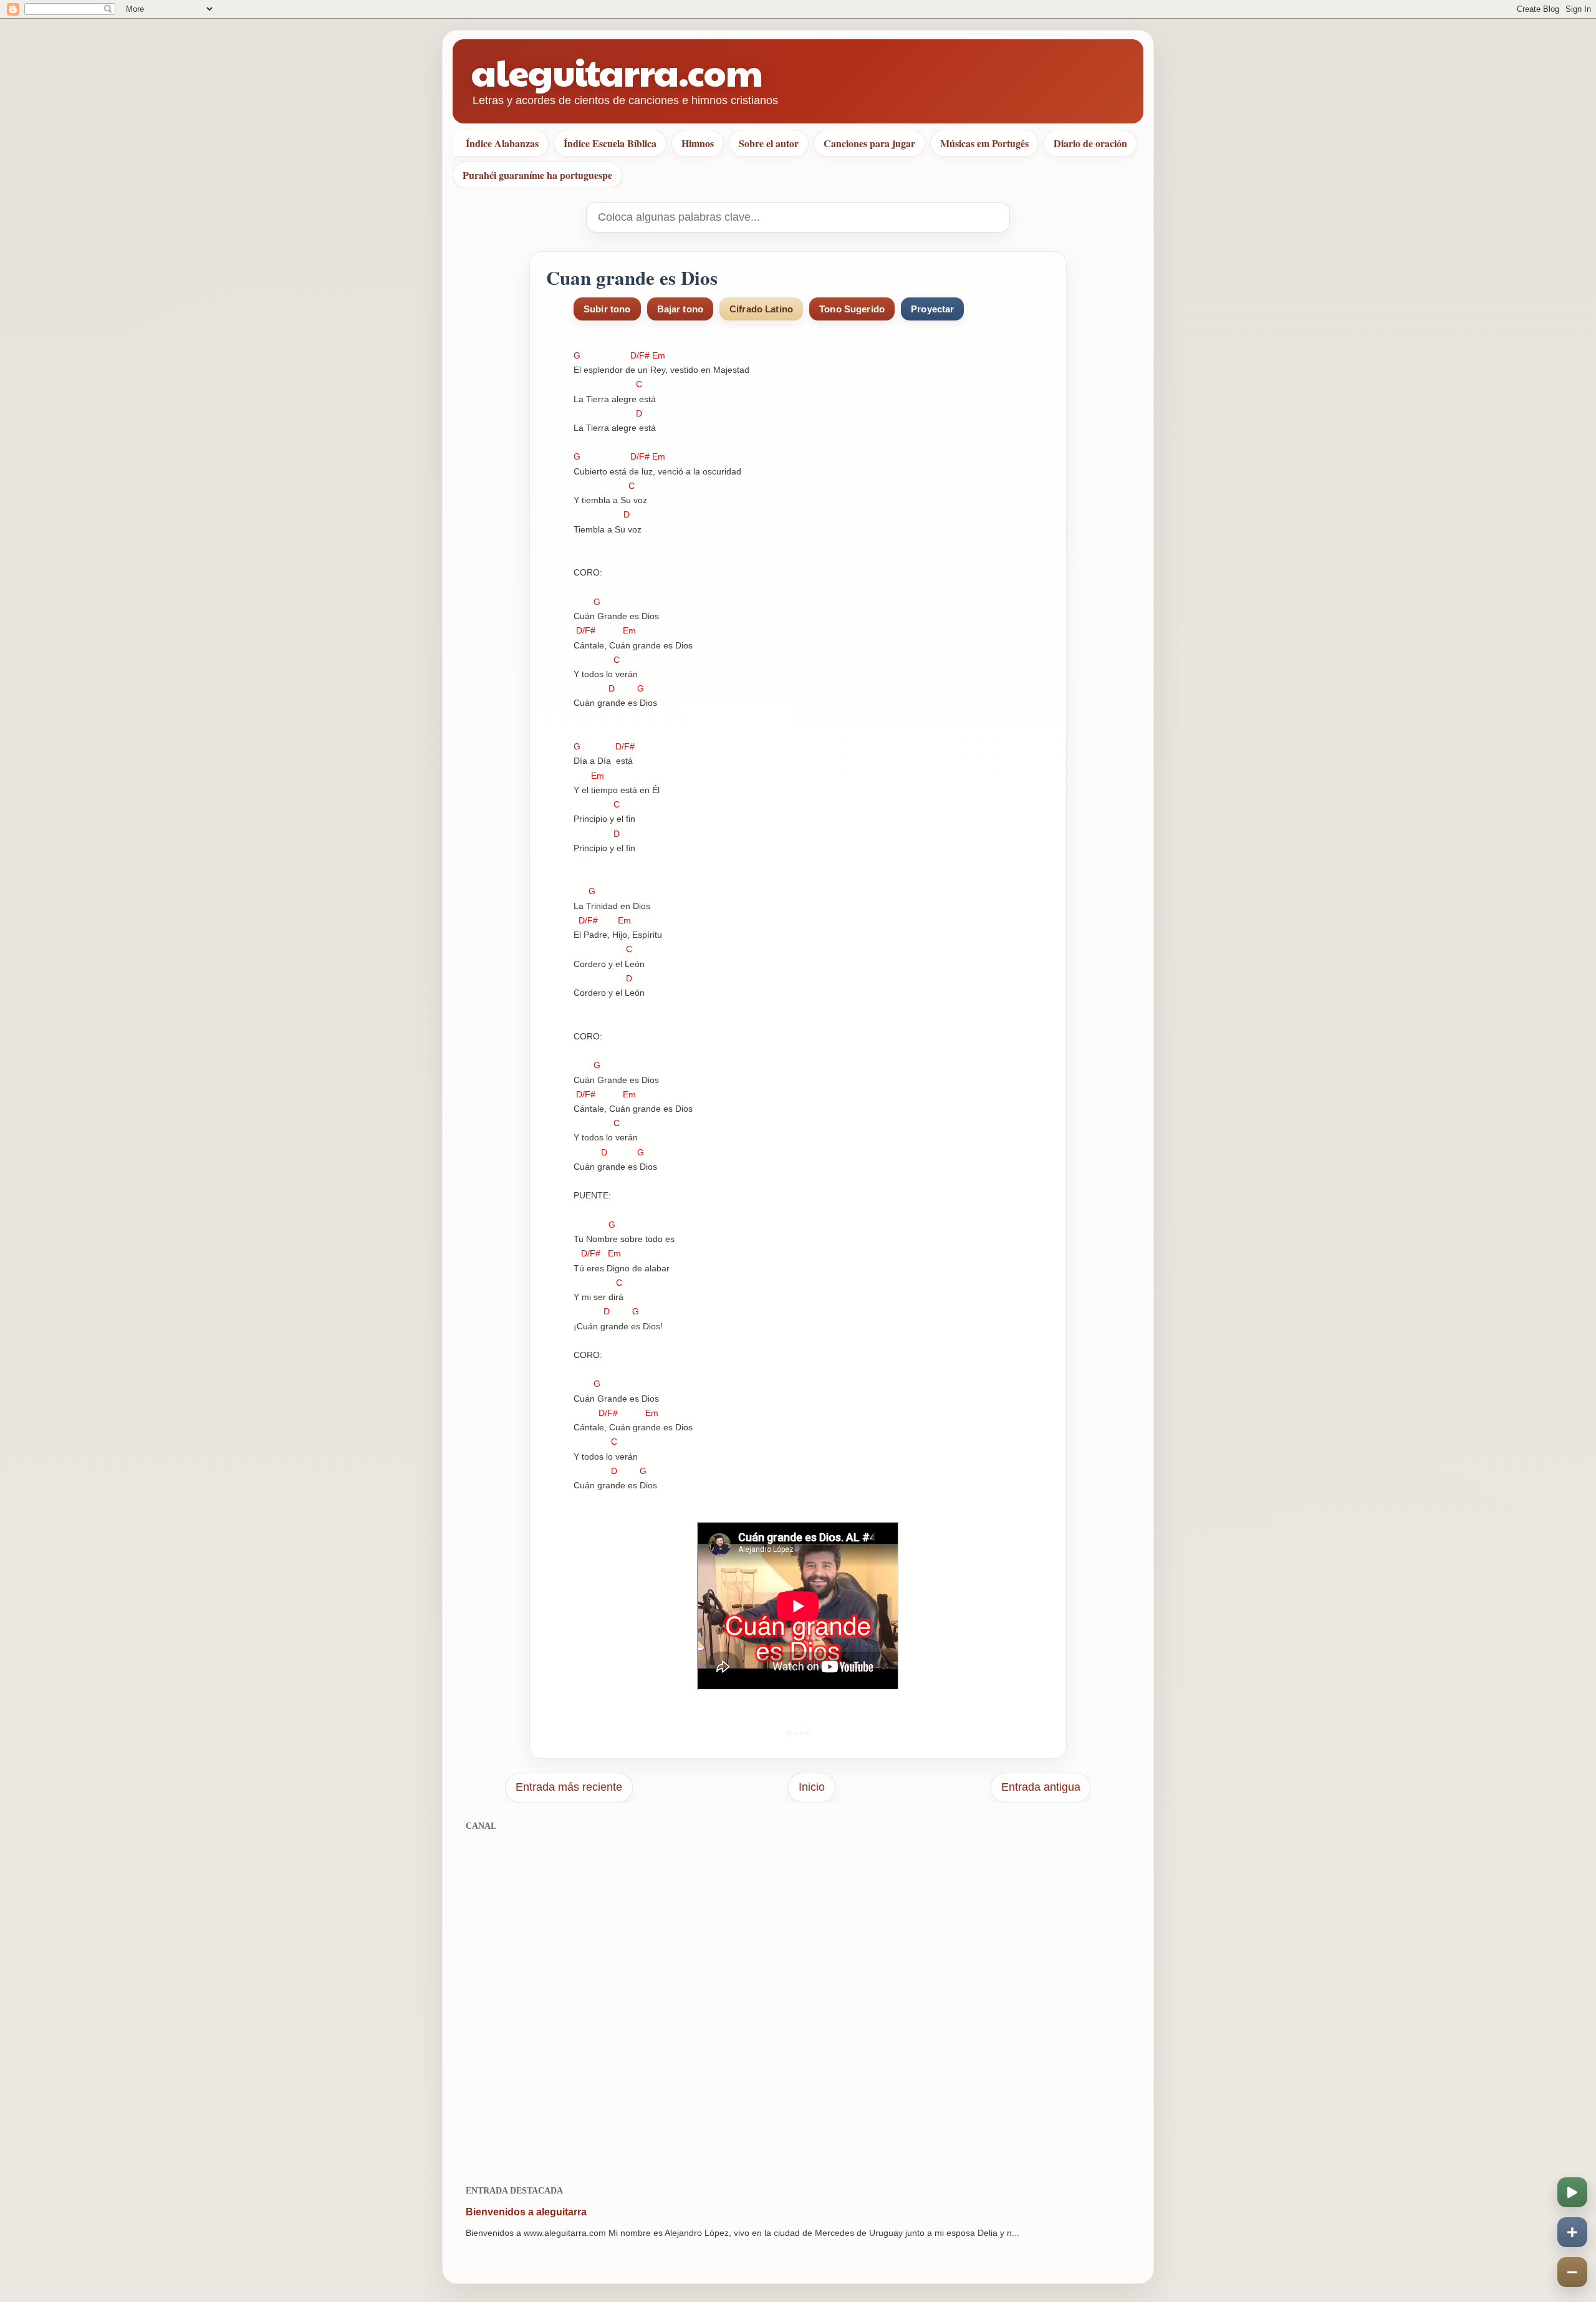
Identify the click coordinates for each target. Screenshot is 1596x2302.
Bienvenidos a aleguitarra (526, 2212)
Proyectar (932, 309)
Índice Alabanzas (502, 143)
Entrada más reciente (569, 1787)
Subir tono (607, 309)
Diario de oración (1090, 143)
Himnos (698, 143)
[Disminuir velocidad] (1572, 2272)
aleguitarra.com (617, 71)
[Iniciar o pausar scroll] (1572, 2192)
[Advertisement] (798, 2001)
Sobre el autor (769, 143)
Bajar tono (680, 309)
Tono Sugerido (852, 309)
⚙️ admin (798, 1733)
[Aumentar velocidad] (1572, 2232)
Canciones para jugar (869, 143)
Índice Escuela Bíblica (610, 143)
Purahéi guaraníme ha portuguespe (537, 175)
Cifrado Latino (761, 309)
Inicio (812, 1787)
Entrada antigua (1041, 1787)
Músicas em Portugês (984, 143)
